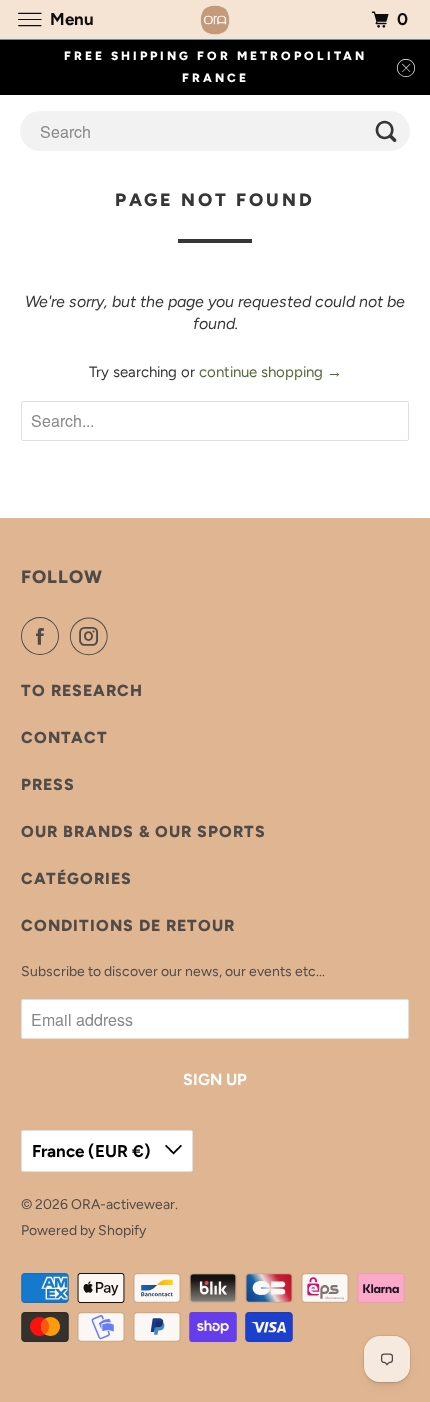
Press (48, 784)
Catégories (76, 878)
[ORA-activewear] (215, 19)
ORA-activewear (123, 1204)
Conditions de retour (128, 925)
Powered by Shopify (83, 1230)
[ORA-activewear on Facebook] (44, 636)
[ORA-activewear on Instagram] (93, 636)
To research (82, 690)
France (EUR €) (93, 1151)
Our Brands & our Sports (143, 831)
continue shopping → (270, 372)
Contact (64, 737)
